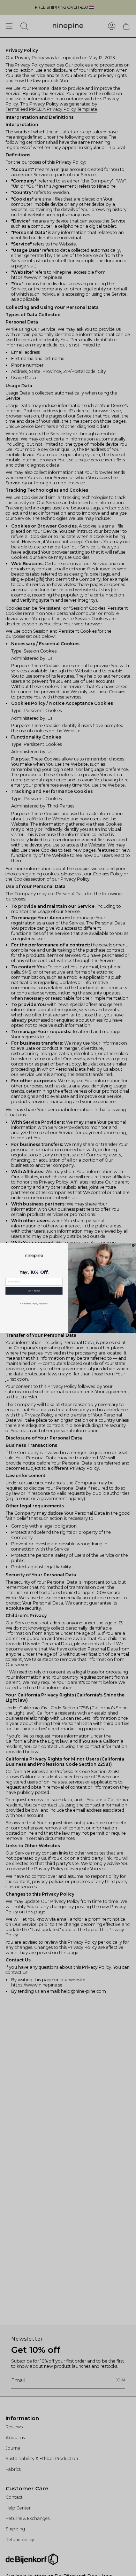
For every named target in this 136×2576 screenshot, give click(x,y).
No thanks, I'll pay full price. (34, 1304)
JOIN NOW (34, 1291)
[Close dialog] (133, 1245)
